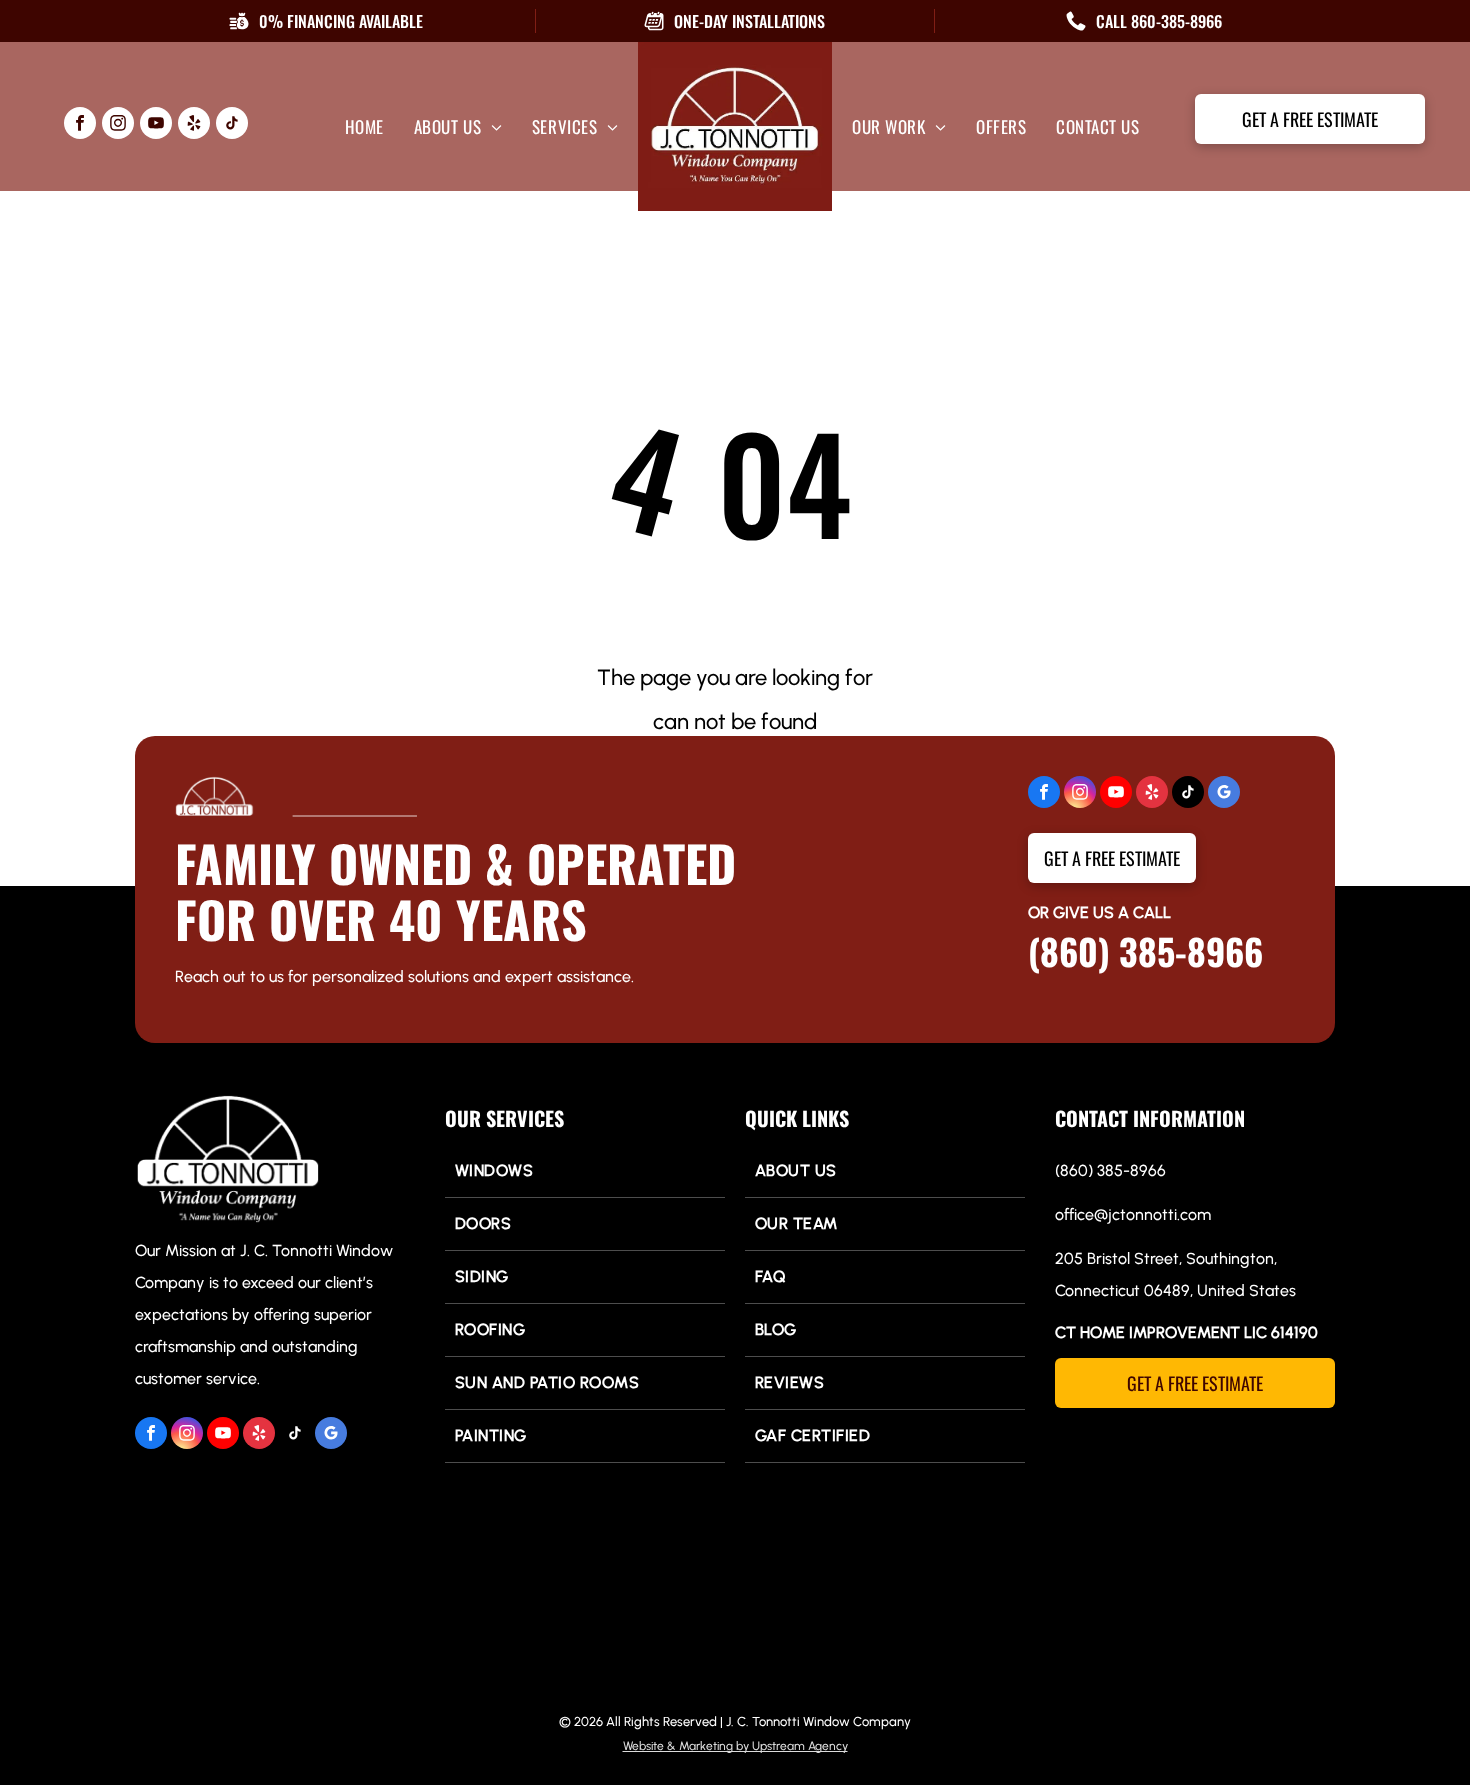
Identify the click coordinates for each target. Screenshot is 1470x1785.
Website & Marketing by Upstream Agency (735, 1746)
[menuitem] (364, 127)
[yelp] (194, 125)
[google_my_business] (1224, 794)
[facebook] (80, 125)
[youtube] (156, 125)
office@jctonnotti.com (1133, 1214)
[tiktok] (232, 125)
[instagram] (118, 125)
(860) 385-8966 (1145, 950)
